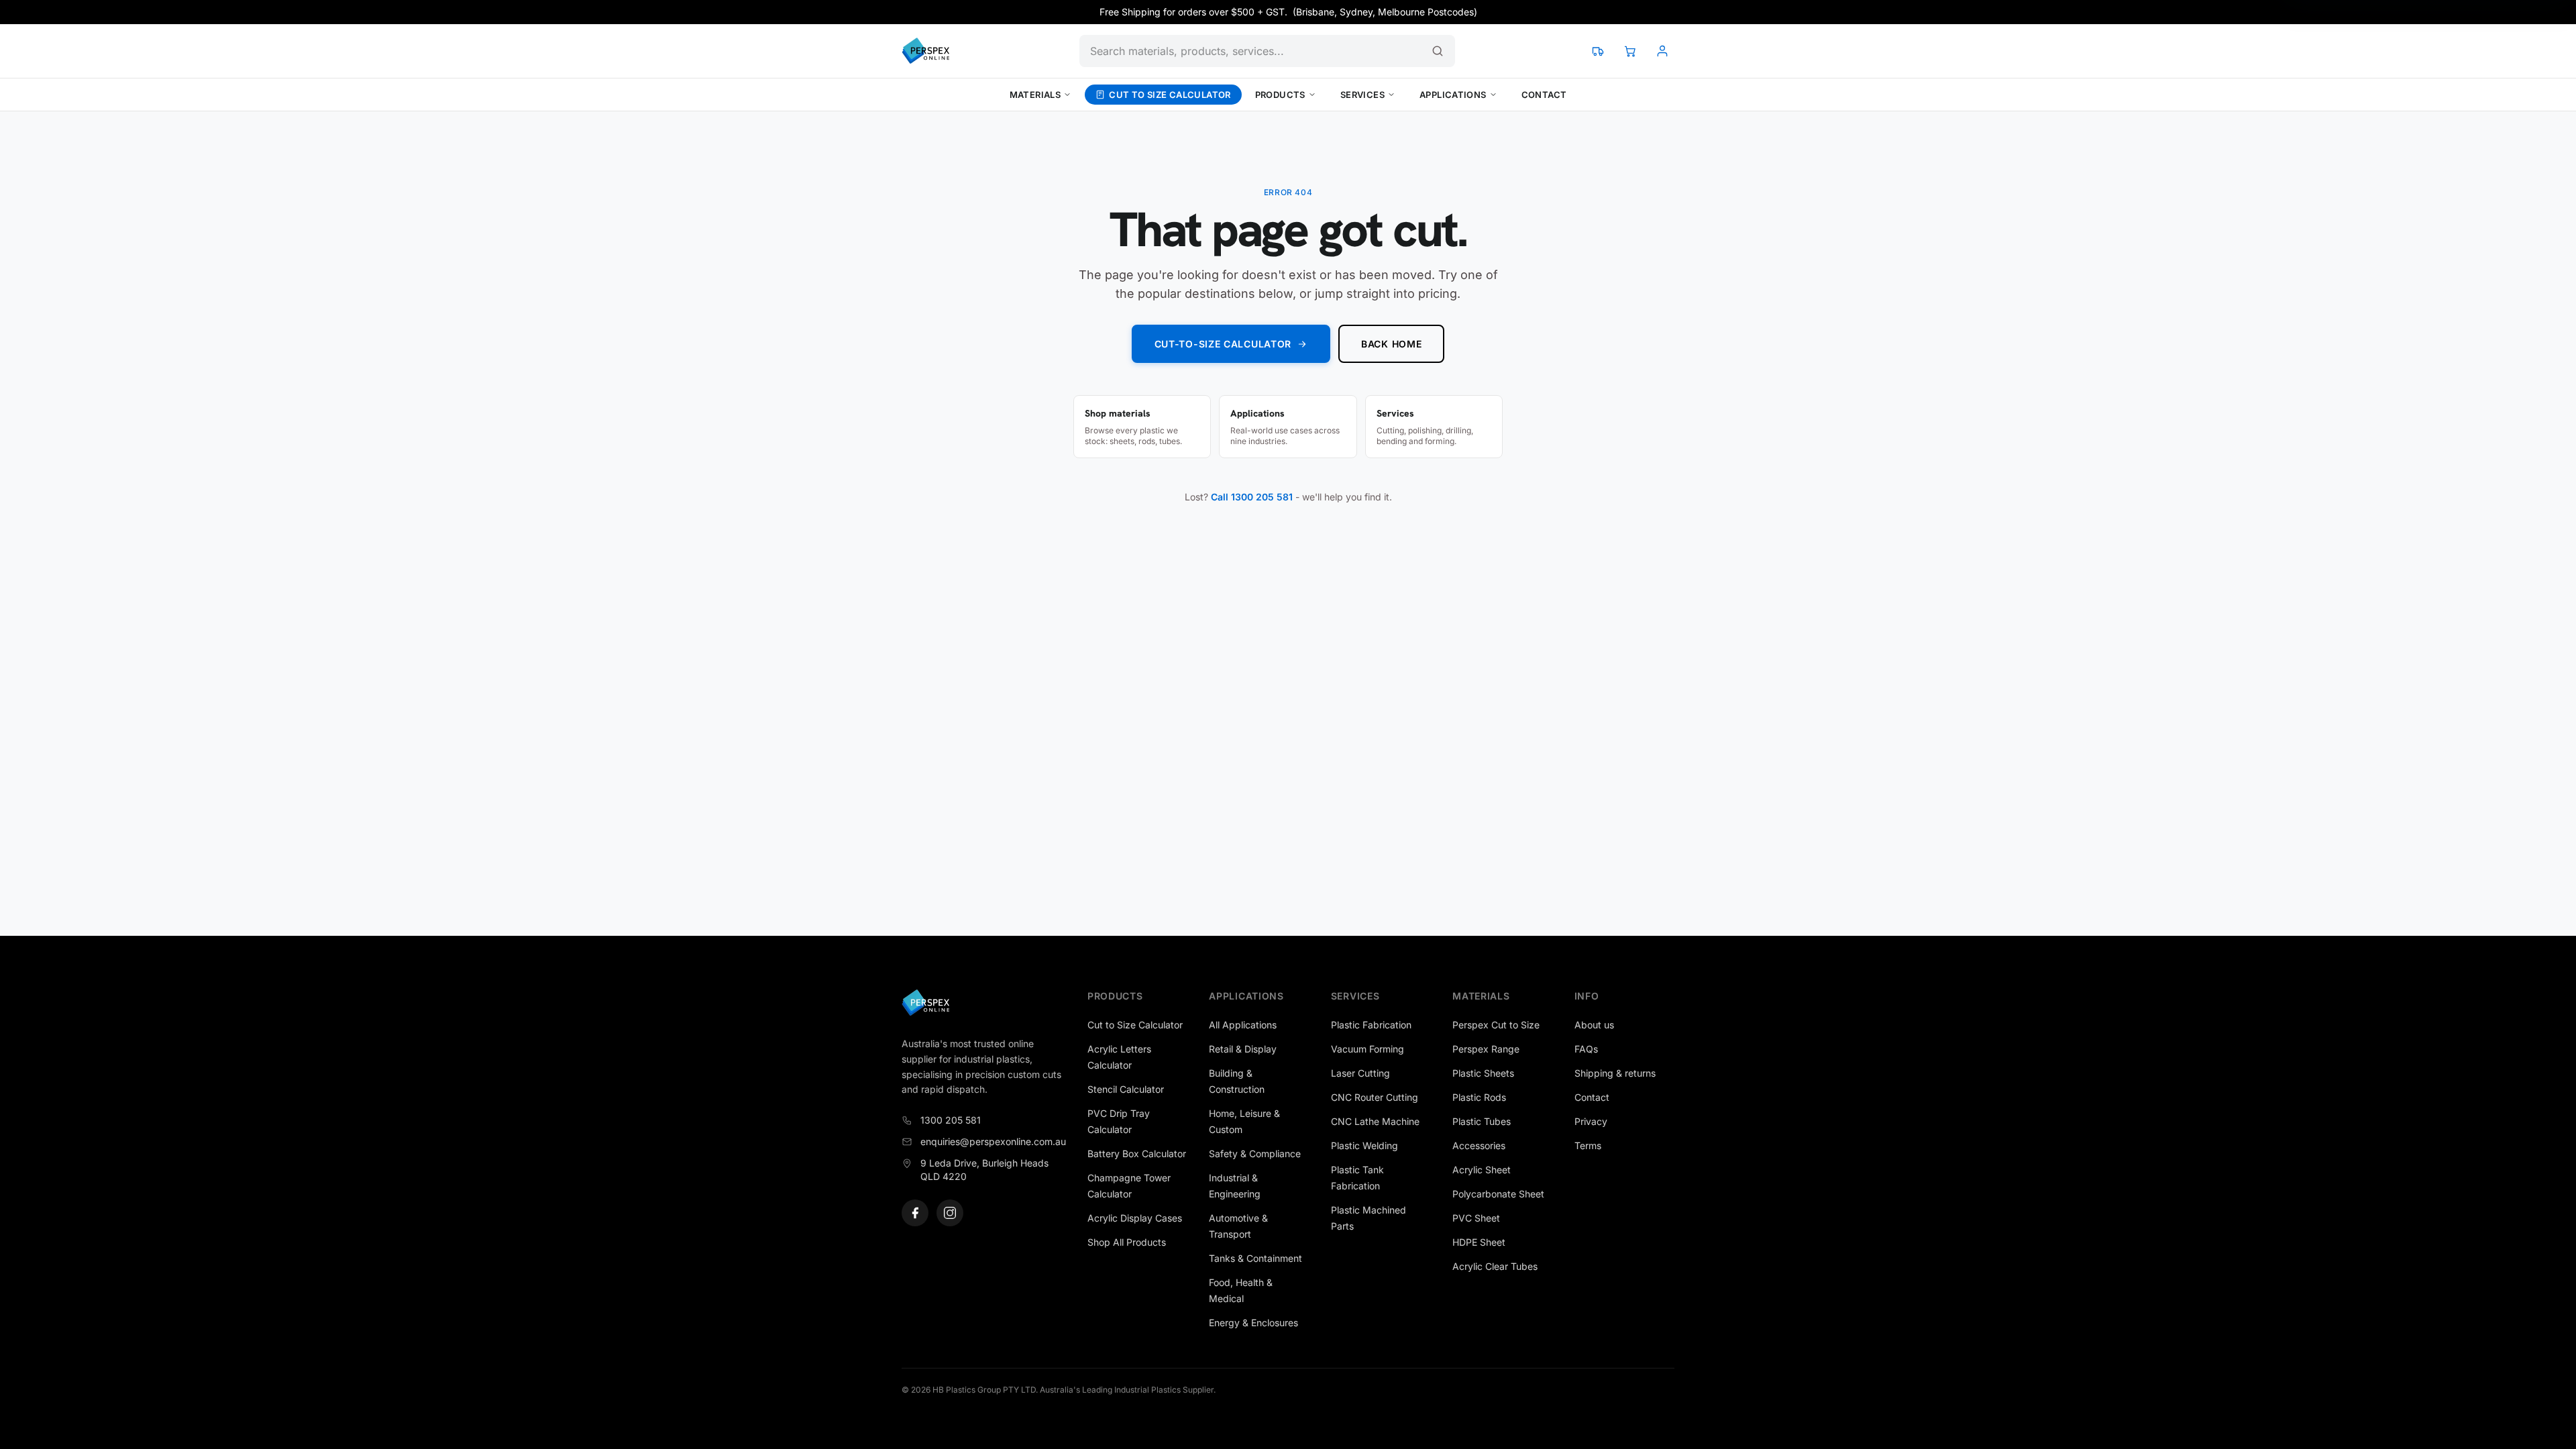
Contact (1544, 95)
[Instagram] (950, 1213)
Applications (1453, 95)
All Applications (1243, 1025)
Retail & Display (1243, 1049)
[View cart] (1630, 51)
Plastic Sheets (1483, 1073)
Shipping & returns (1615, 1073)
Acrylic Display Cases (1135, 1218)
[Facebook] (915, 1213)
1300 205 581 (951, 1120)
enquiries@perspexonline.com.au (993, 1141)
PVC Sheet (1476, 1218)
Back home (1391, 344)
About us (1594, 1025)
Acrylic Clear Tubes (1495, 1266)
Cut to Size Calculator (1170, 95)
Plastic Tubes (1482, 1121)
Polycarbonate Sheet (1498, 1194)
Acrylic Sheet (1482, 1170)
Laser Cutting (1360, 1073)
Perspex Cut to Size (1496, 1025)
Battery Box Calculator (1137, 1153)
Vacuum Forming (1367, 1049)
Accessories (1479, 1145)
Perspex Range (1486, 1049)
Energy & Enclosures (1253, 1323)
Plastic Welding (1364, 1145)
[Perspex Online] (925, 51)
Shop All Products (1127, 1242)
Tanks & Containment (1255, 1258)
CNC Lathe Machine (1375, 1121)
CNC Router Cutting (1375, 1097)
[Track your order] (1598, 51)
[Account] (1662, 51)
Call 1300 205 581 (1252, 497)
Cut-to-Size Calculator (1223, 344)
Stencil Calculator (1126, 1089)
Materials (1035, 95)
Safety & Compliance (1255, 1153)
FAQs (1586, 1049)
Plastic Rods (1479, 1097)
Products (1280, 95)
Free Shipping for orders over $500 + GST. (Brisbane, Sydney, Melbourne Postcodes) (1288, 12)
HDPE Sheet (1479, 1242)
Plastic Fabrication (1371, 1025)
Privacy (1591, 1121)
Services (1362, 95)
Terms (1588, 1145)
